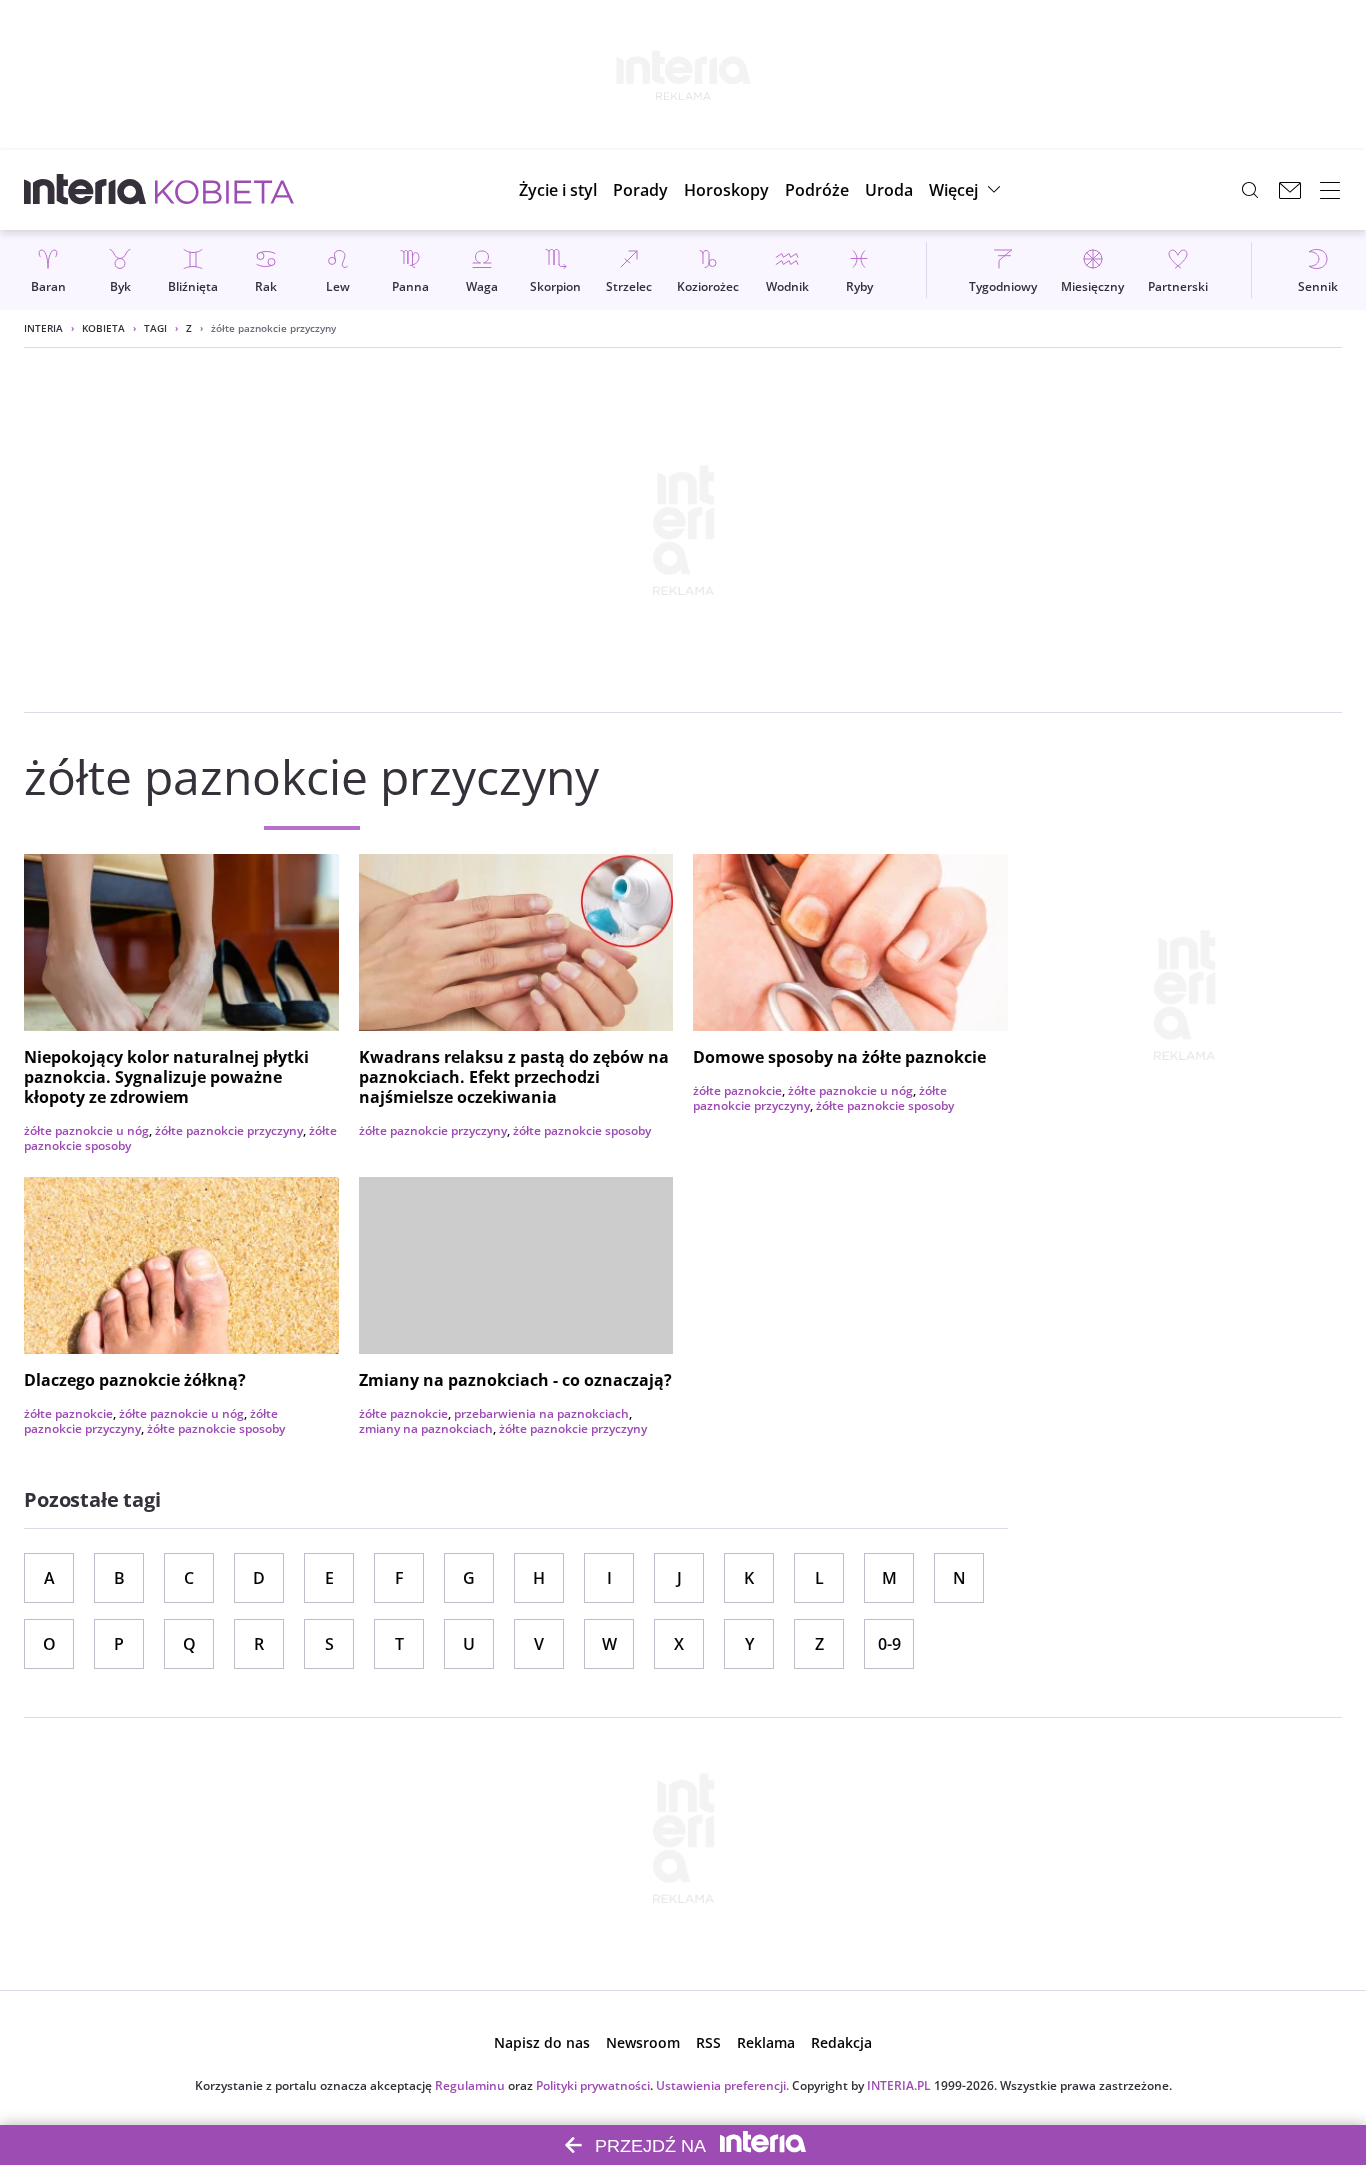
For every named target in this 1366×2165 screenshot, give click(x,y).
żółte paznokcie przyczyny (229, 1130)
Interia (43, 328)
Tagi (155, 328)
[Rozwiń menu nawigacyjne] (1330, 190)
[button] (726, 190)
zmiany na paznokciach (426, 1428)
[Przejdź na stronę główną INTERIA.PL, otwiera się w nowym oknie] (85, 190)
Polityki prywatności (593, 2085)
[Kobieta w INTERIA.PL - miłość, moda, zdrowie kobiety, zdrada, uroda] (224, 190)
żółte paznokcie (737, 1090)
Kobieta (103, 328)
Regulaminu (470, 2085)
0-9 (889, 1644)
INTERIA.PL (899, 2085)
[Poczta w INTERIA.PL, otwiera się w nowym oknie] (1290, 190)
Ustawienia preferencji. (722, 2085)
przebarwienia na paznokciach (541, 1413)
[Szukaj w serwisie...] (1250, 190)
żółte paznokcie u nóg (86, 1130)
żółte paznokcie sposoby (582, 1130)
